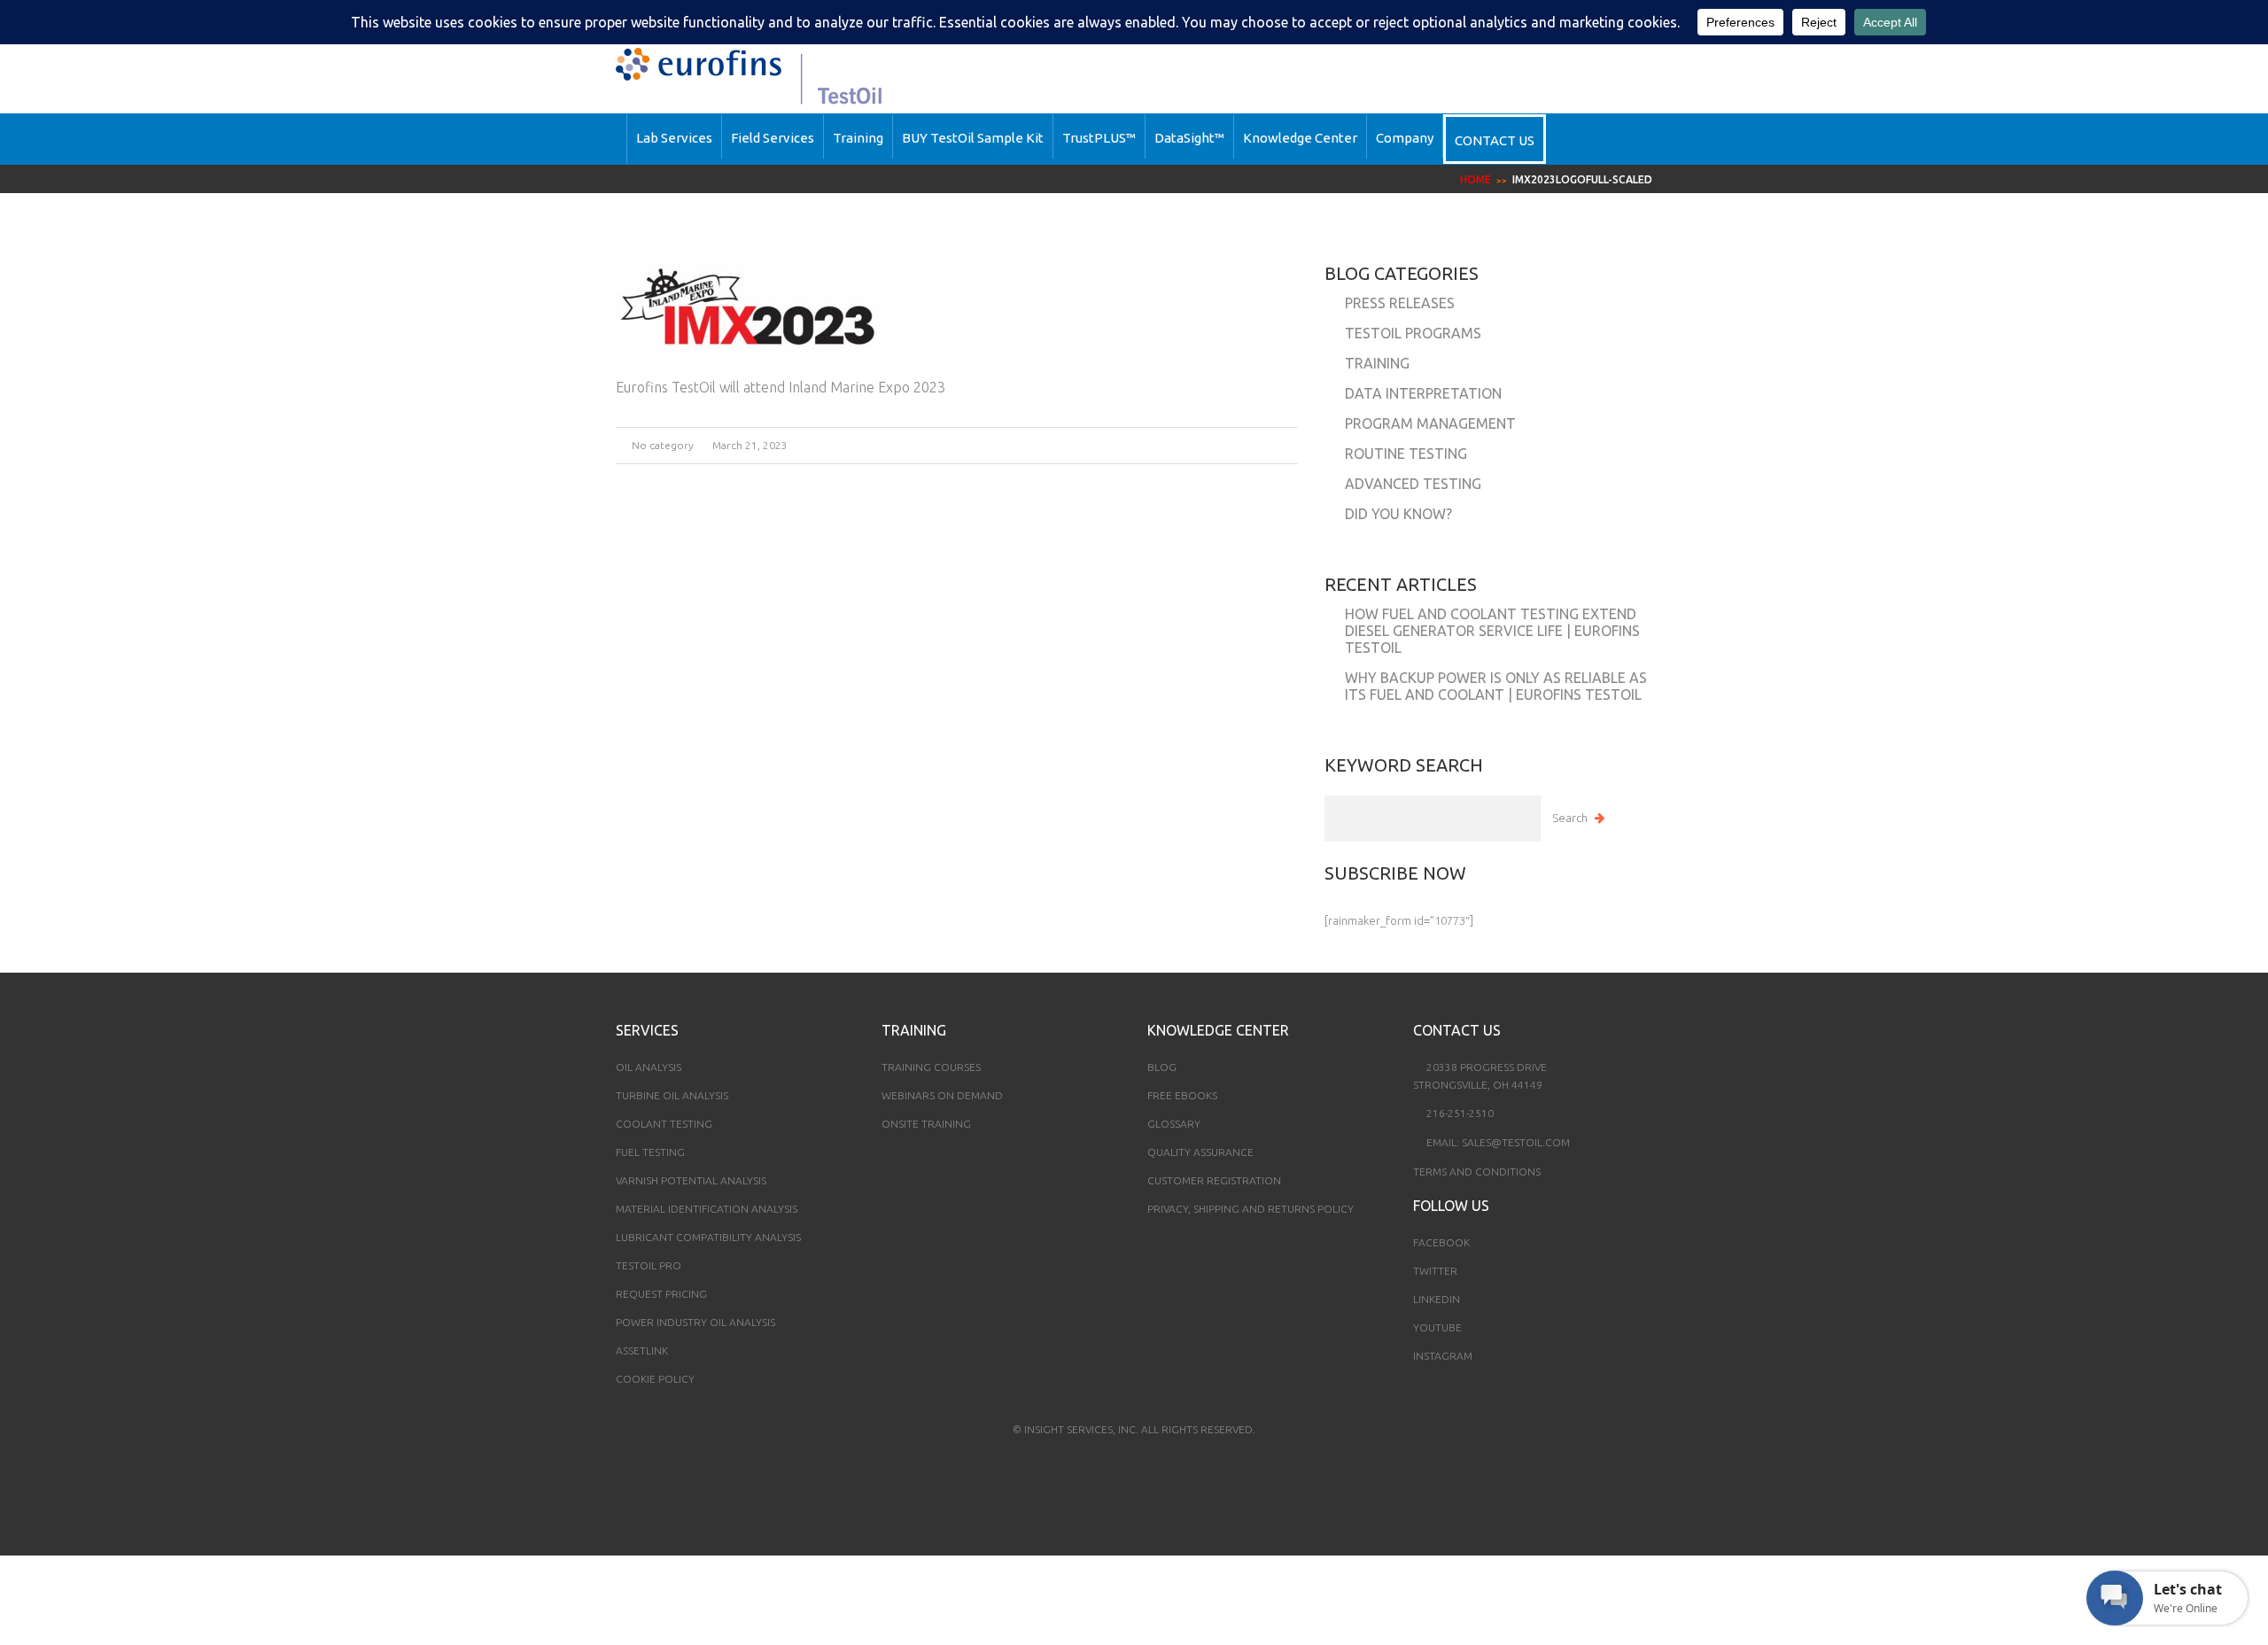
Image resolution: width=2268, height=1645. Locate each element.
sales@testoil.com (1516, 1142)
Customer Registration (1214, 1180)
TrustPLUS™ (1099, 138)
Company (1405, 138)
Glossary (1174, 1124)
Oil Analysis (649, 1067)
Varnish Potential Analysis (691, 1180)
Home (1476, 179)
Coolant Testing (664, 1124)
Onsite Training (926, 1124)
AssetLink (642, 1350)
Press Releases (1400, 303)
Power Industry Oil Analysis (695, 1322)
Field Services (773, 138)
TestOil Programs (1413, 333)
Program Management (1430, 423)
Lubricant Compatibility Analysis (708, 1237)
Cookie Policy (655, 1379)
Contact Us (1495, 140)
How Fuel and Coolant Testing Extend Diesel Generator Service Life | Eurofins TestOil (1492, 631)
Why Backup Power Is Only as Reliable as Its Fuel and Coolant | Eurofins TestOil (1496, 686)
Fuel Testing (650, 1152)
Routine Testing (1406, 454)
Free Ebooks (1182, 1095)
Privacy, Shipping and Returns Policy (1251, 1209)
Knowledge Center (1300, 138)
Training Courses (931, 1067)
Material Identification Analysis (707, 1209)
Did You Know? (1398, 514)
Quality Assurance (1200, 1152)
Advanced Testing (1413, 484)
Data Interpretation (1423, 393)
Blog (1162, 1067)
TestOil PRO (649, 1265)
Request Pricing (661, 1294)
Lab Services (674, 138)
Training (858, 138)
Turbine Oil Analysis (672, 1095)
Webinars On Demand (942, 1095)
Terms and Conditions (1477, 1172)
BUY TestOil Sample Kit (973, 138)
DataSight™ (1189, 138)
